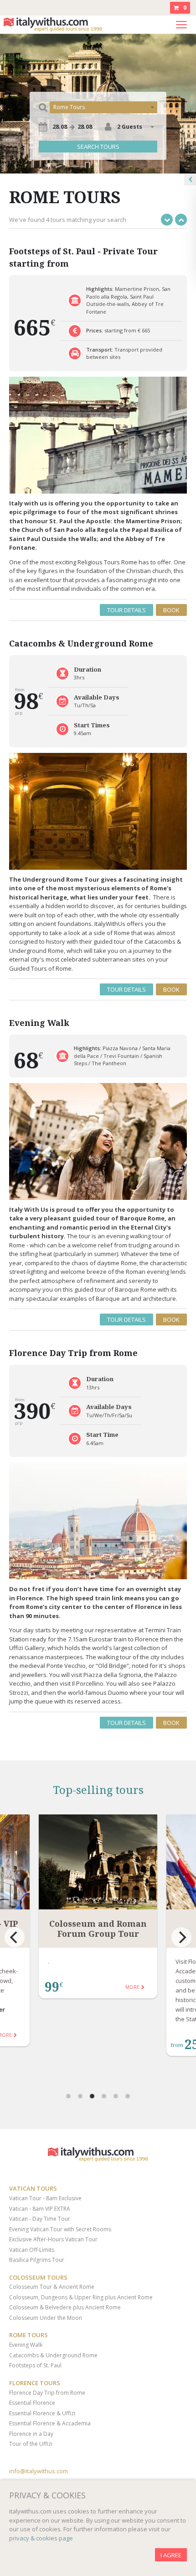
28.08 (60, 126)
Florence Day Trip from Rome (47, 2393)
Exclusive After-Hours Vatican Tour (53, 2239)
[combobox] (103, 107)
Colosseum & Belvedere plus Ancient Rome (65, 2307)
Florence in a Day (31, 2434)
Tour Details (126, 610)
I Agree (171, 2555)
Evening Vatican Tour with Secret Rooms (60, 2229)
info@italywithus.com (39, 2471)
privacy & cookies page (41, 2538)
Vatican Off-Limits (32, 2250)
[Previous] (15, 1937)
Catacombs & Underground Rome (53, 2355)
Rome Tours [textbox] (69, 107)
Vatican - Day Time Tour (40, 2219)
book (171, 610)
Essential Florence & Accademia (50, 2423)
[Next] (181, 1937)
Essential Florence (32, 2403)
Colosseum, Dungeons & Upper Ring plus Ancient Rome (81, 2297)
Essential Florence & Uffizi (42, 2413)
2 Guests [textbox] (130, 127)
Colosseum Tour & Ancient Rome (52, 2287)
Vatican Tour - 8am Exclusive (45, 2198)
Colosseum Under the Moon (46, 2318)
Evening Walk (26, 2345)
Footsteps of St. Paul (35, 2365)
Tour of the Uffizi (31, 2444)
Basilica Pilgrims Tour (37, 2260)
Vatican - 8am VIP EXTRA (40, 2209)
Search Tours (98, 147)
